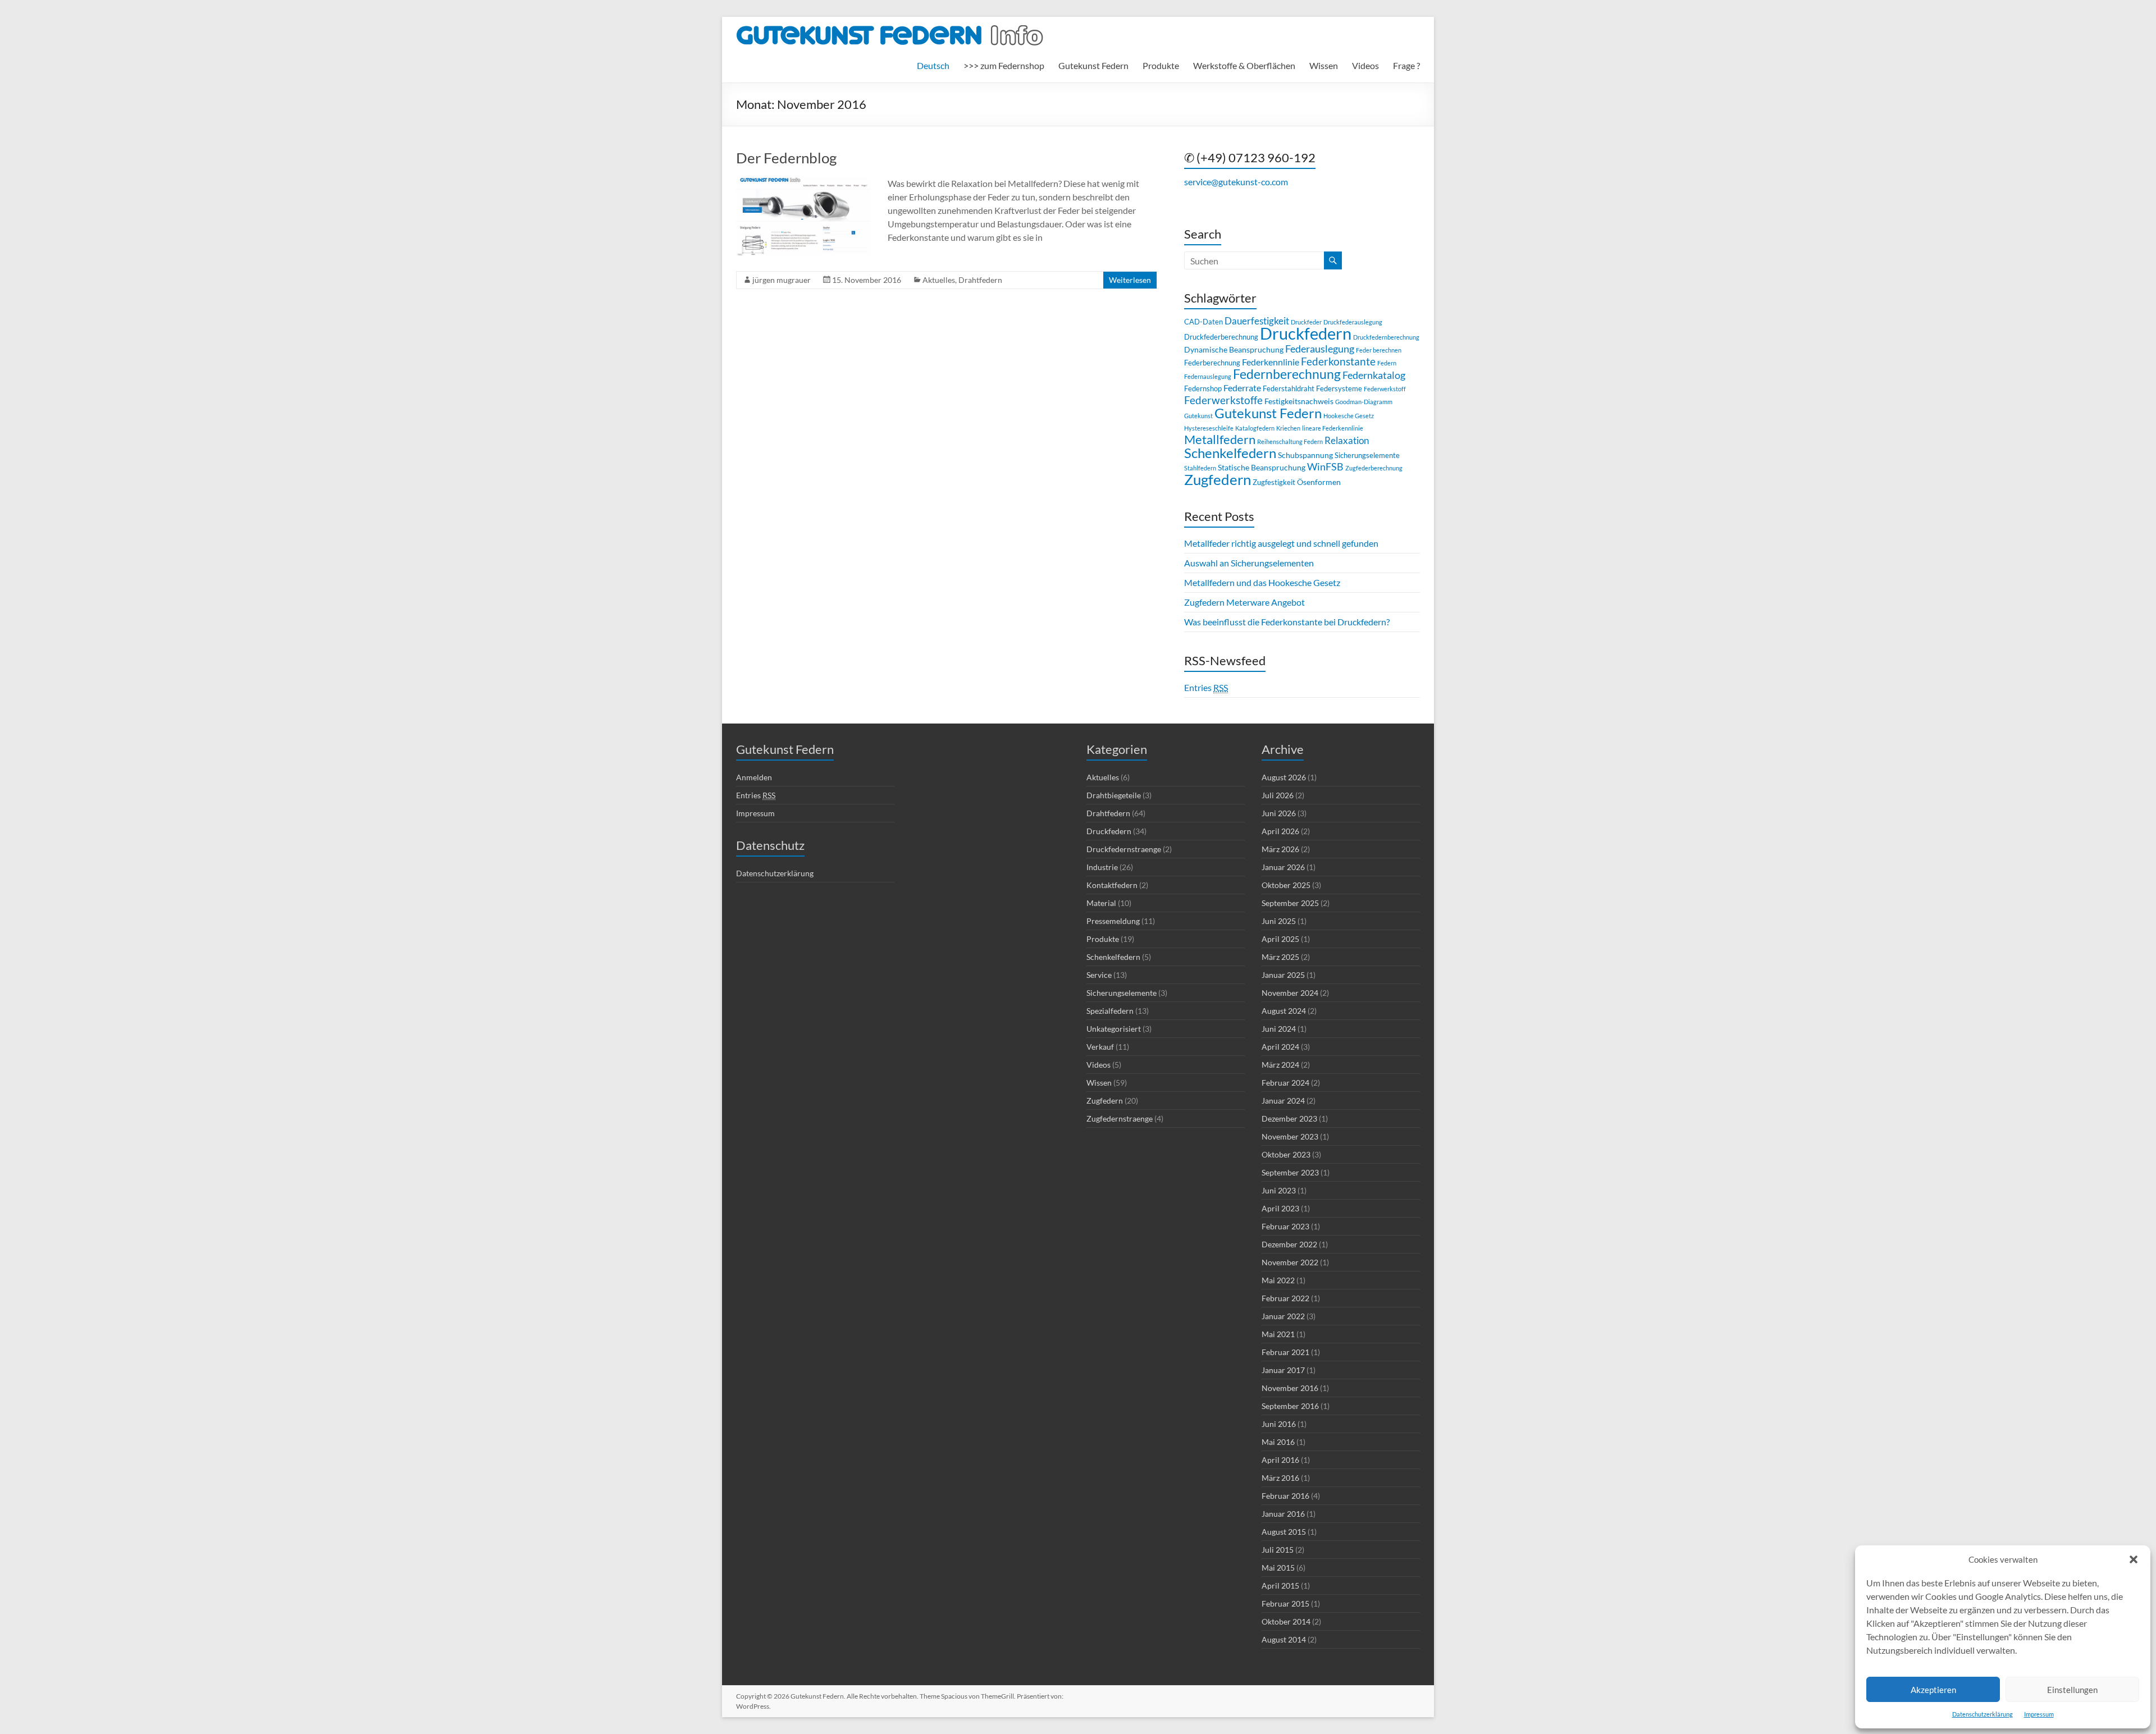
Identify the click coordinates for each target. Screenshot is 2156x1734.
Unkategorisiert (1114, 1029)
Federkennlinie (1271, 362)
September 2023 (1290, 1172)
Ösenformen (1319, 482)
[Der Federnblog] (803, 182)
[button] (2134, 1559)
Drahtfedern (980, 280)
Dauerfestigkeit (1257, 321)
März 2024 (1280, 1065)
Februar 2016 (1285, 1496)
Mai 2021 (1278, 1334)
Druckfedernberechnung (1386, 337)
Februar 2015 (1285, 1603)
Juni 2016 (1279, 1424)
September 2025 (1290, 903)
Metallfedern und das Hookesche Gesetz (1262, 582)
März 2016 (1280, 1478)
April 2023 (1280, 1208)
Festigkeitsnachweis (1299, 401)
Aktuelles (939, 280)
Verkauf (1100, 1047)
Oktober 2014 (1286, 1621)
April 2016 (1280, 1460)
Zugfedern (1218, 479)
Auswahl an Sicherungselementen (1249, 563)
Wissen (1324, 65)
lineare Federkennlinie (1333, 428)
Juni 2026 (1279, 813)
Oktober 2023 (1286, 1154)
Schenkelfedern (1230, 453)
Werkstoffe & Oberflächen (1244, 65)
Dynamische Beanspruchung (1234, 349)
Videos (1365, 65)
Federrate (1242, 388)
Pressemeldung (1113, 921)
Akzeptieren (1933, 1690)
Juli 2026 (1278, 795)
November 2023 (1290, 1136)
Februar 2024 (1285, 1083)
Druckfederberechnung (1221, 337)
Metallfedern (1220, 439)
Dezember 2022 (1289, 1244)
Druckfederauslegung (1353, 322)
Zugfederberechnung (1374, 468)
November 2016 (1290, 1388)
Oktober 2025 (1286, 885)
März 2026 (1280, 849)
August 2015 (1284, 1532)
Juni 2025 (1279, 921)
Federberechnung (1212, 363)
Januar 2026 (1283, 867)
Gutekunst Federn (1093, 65)
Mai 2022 (1278, 1280)
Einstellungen (2072, 1690)
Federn (1387, 363)
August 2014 (1284, 1639)
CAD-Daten (1203, 322)
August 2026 (1284, 777)
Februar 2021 (1285, 1352)
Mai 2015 (1278, 1568)
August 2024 (1284, 1011)
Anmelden (754, 777)
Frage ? (1406, 65)
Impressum (2039, 1714)
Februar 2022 (1285, 1298)
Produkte (1161, 65)
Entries (1206, 687)
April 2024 (1280, 1047)
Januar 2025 (1283, 975)
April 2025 (1280, 939)
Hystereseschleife (1209, 428)
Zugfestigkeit (1274, 482)
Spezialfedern (1110, 1011)
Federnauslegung (1208, 376)
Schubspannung (1305, 455)
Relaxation (1347, 440)
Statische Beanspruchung (1262, 467)
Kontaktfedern (1112, 885)
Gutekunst (1198, 416)
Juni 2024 (1279, 1029)
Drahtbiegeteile (1114, 795)
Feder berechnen (1379, 350)
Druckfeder (1306, 322)
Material (1101, 903)
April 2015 (1280, 1586)
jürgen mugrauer (782, 280)
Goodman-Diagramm (1364, 402)
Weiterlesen (1130, 280)
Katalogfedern (1255, 428)
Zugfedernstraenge (1120, 1118)
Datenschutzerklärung (1983, 1714)
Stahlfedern (1200, 468)
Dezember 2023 (1289, 1118)
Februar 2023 (1285, 1226)
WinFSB (1325, 466)
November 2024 (1290, 993)
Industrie (1102, 867)
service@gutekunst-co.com (1236, 182)
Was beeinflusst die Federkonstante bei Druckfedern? (1287, 622)
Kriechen (1288, 428)
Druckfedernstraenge (1124, 849)
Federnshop (1203, 388)
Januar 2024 (1283, 1101)
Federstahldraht (1289, 388)
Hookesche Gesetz (1349, 416)
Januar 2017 (1283, 1370)
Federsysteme (1339, 388)
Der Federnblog (786, 158)
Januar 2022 (1283, 1316)
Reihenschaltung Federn (1290, 441)
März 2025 (1280, 957)
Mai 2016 (1278, 1442)
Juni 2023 (1279, 1190)
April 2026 (1280, 831)
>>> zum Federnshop (1004, 65)
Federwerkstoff (1385, 389)
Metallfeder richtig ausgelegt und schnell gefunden (1281, 543)
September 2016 (1290, 1406)
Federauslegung (1320, 349)
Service (1099, 975)
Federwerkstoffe (1223, 400)
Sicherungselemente (1367, 455)
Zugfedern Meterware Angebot (1244, 602)
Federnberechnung (1287, 374)
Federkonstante (1338, 361)
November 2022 (1290, 1262)
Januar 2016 (1283, 1514)
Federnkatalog (1374, 375)
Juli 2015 (1278, 1550)
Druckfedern (1306, 333)
